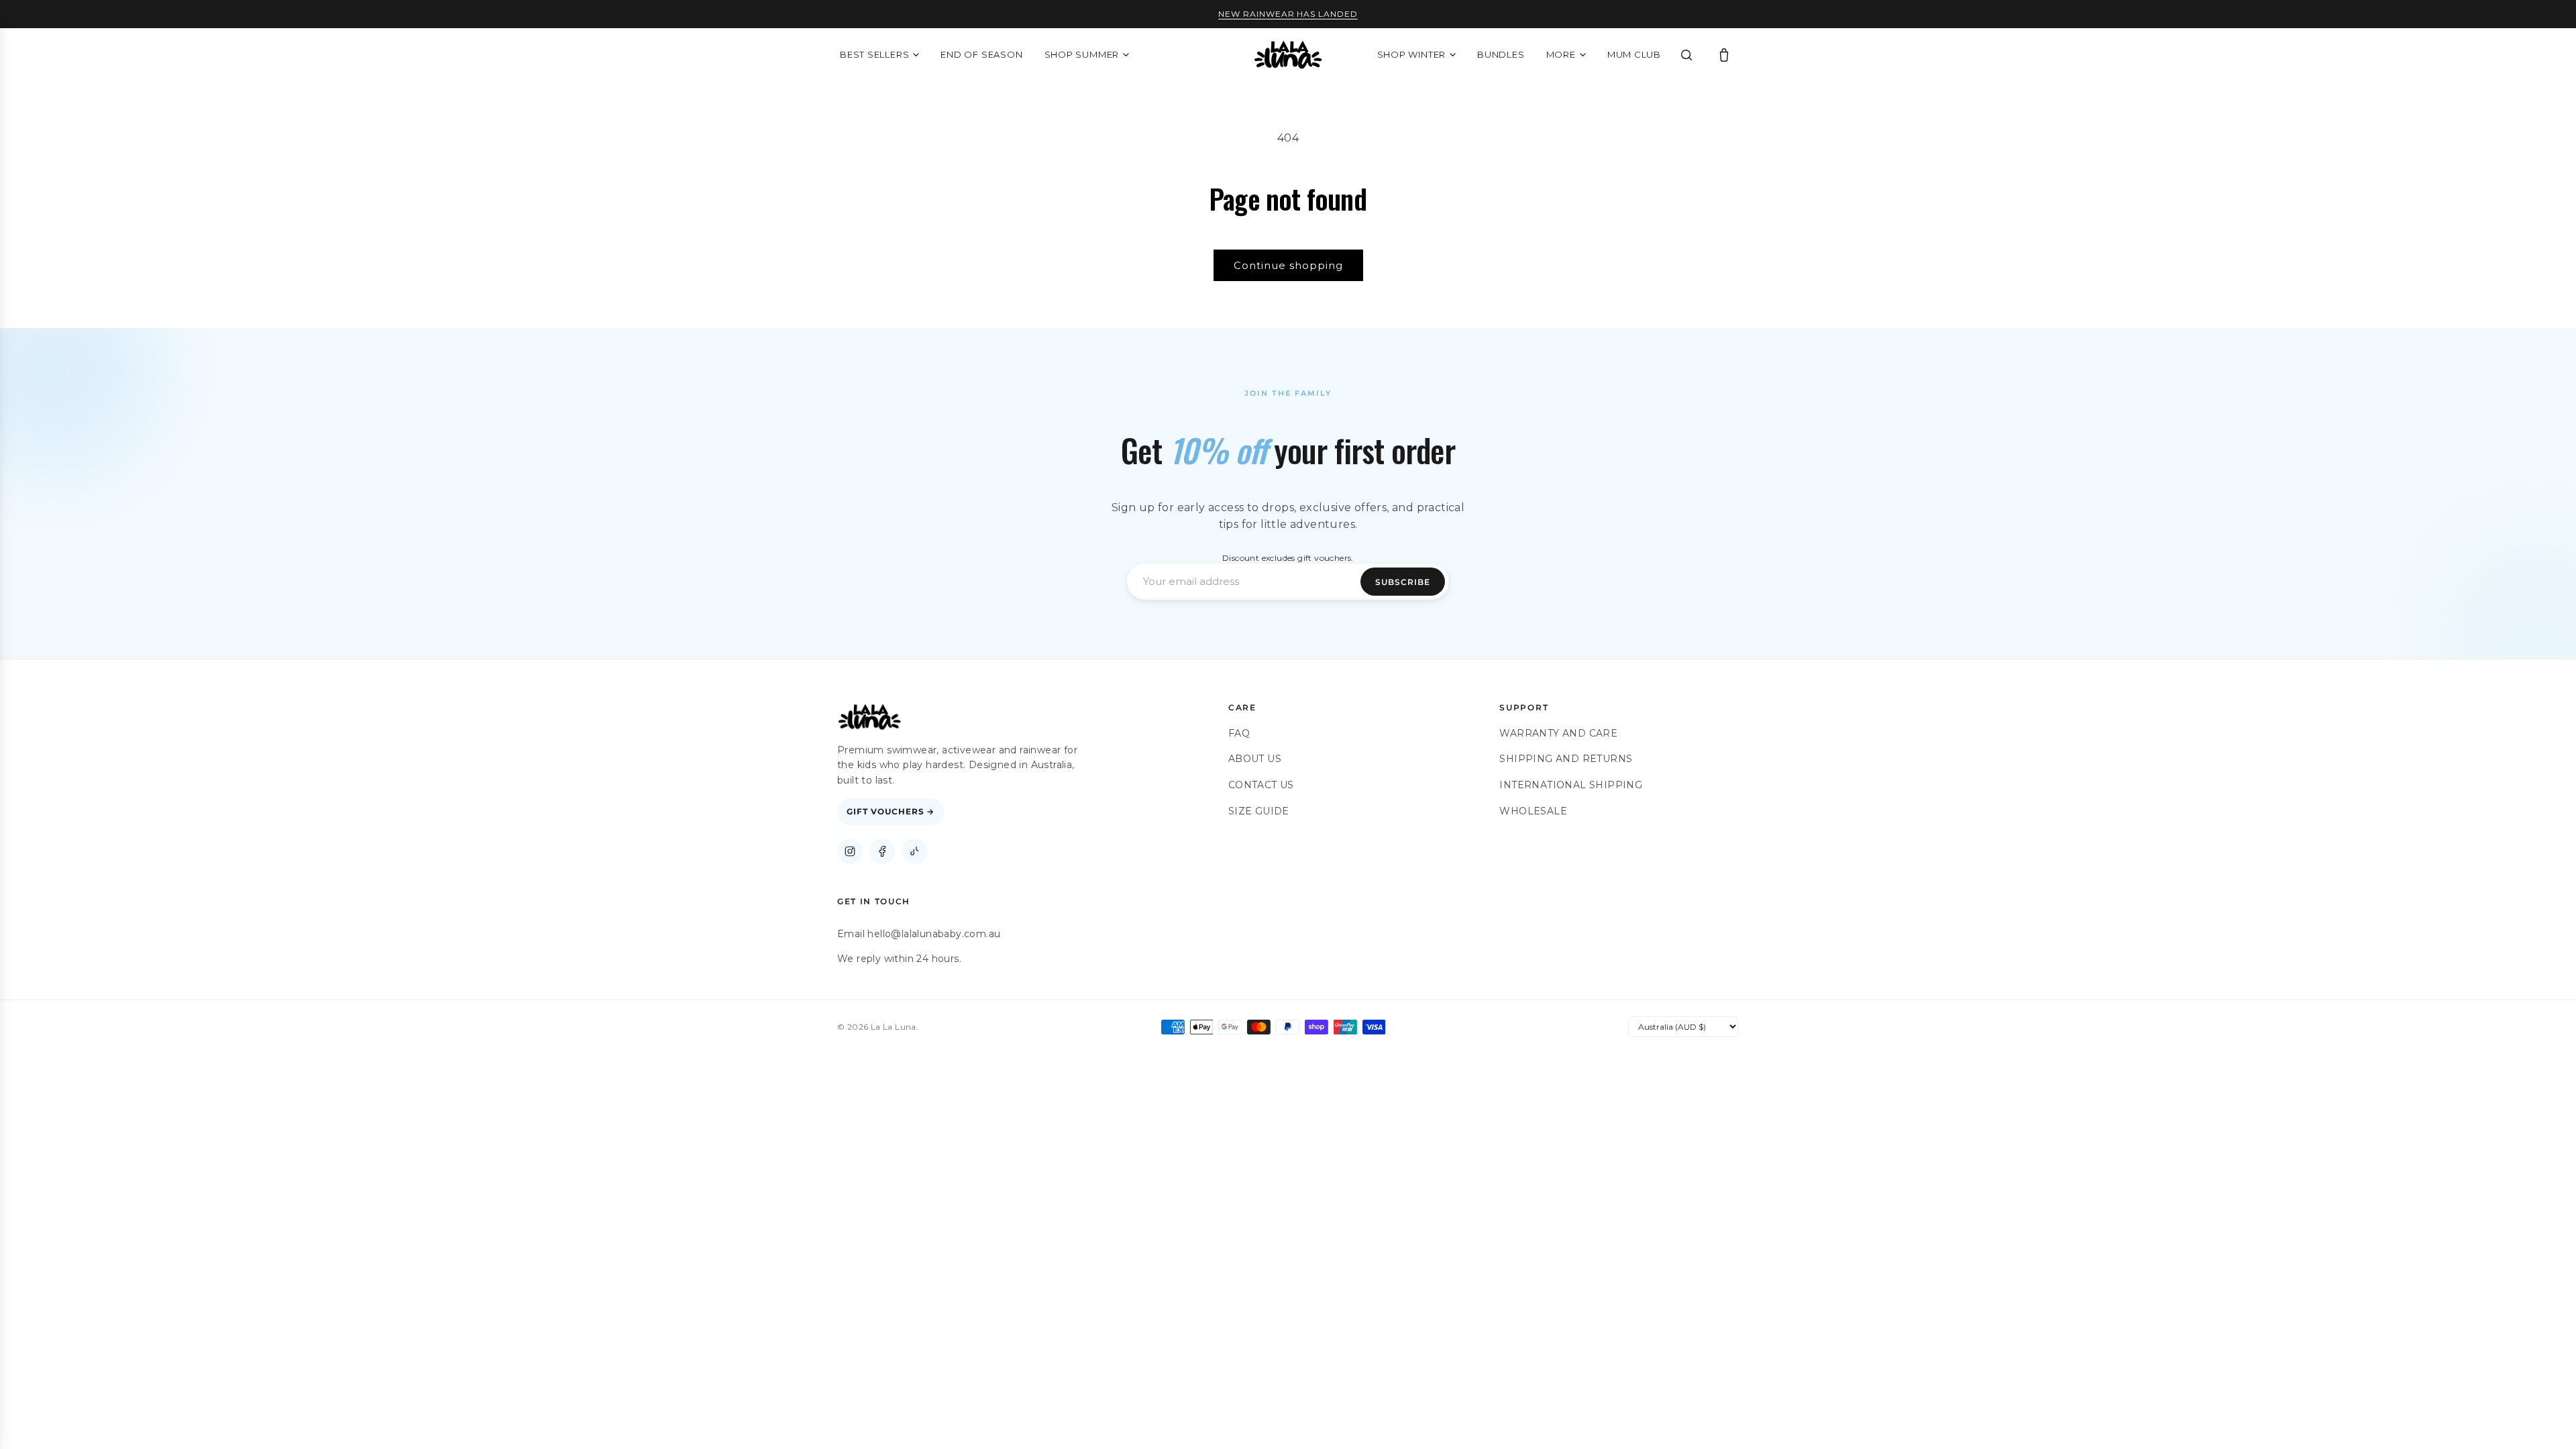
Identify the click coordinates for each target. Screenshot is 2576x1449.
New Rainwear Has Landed (1288, 14)
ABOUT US (1255, 759)
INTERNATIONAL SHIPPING (1571, 785)
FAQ (1239, 733)
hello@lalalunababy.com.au (934, 934)
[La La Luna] (1288, 55)
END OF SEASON (981, 54)
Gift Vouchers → (891, 811)
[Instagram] (850, 851)
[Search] (1686, 55)
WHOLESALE (1533, 811)
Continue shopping (1288, 265)
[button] (1724, 55)
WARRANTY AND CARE (1558, 733)
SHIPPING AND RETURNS (1566, 759)
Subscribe (1403, 582)
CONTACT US (1261, 785)
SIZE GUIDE (1259, 811)
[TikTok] (914, 851)
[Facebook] (882, 851)
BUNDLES (1501, 54)
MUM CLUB (1634, 54)
